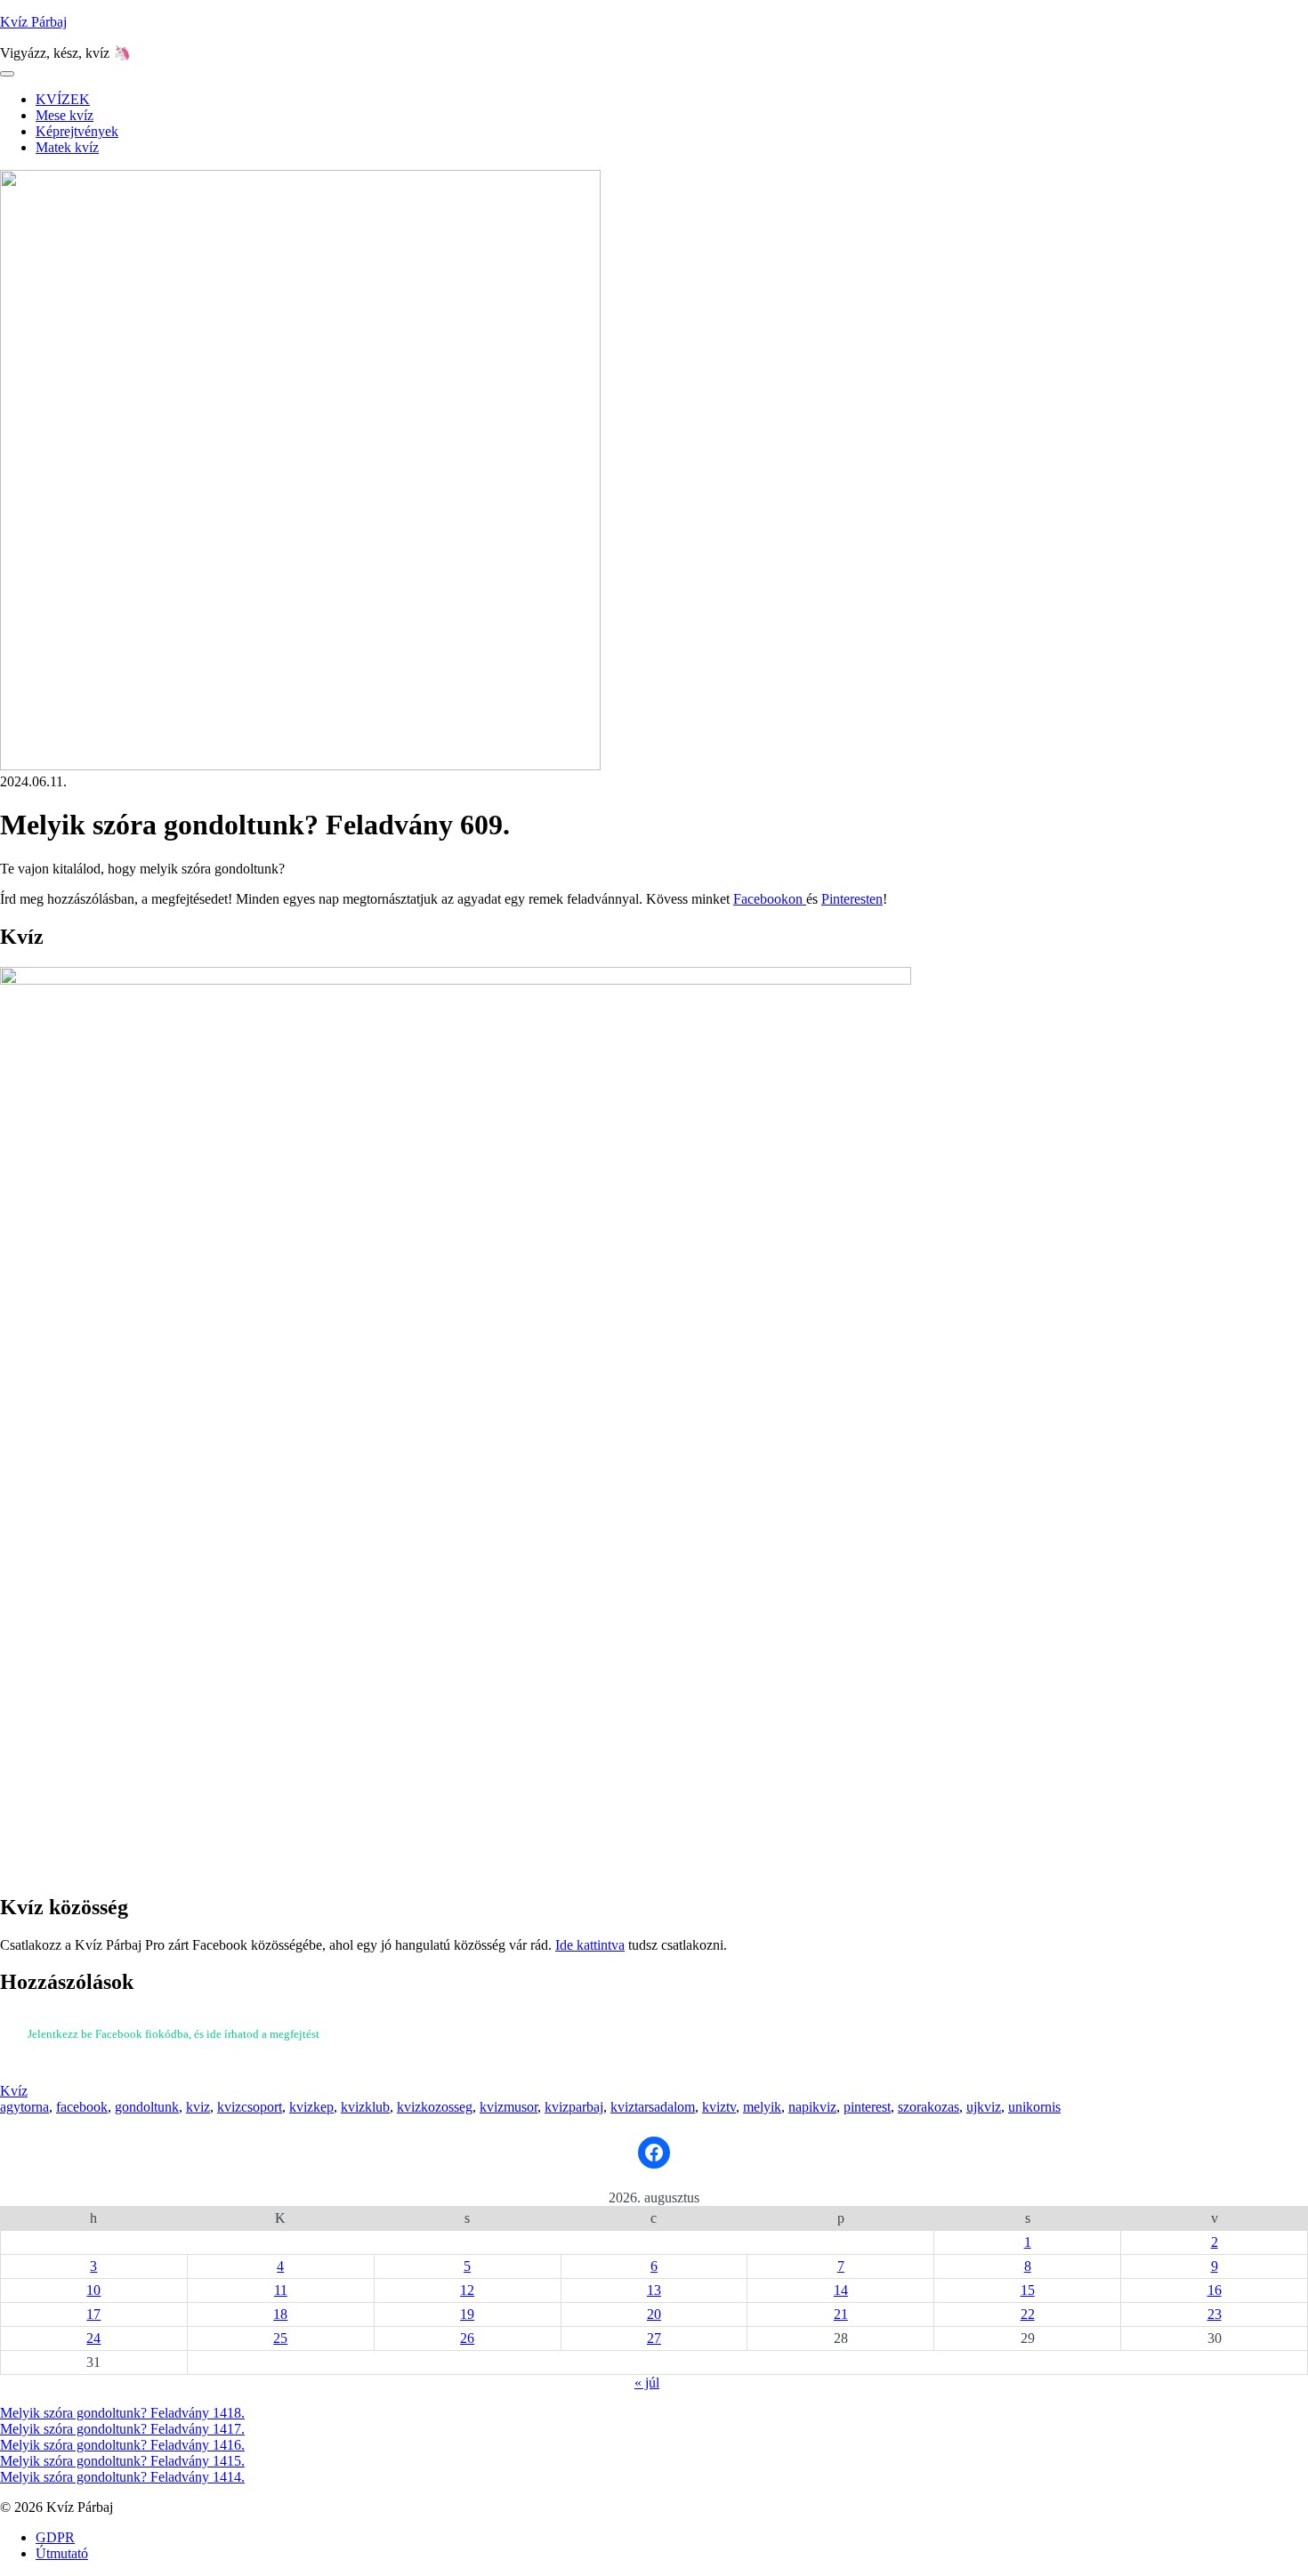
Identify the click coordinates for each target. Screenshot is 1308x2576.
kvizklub (365, 2107)
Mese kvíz (65, 115)
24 (93, 2338)
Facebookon (770, 899)
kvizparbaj (574, 2107)
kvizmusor (509, 2107)
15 (1028, 2290)
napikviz (812, 2107)
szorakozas (929, 2107)
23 (1215, 2314)
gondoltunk (147, 2107)
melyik (762, 2107)
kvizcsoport (250, 2107)
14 (841, 2290)
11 (281, 2290)
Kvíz (14, 2091)
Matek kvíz (67, 147)
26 (467, 2338)
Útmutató (62, 2553)
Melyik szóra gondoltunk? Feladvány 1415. (122, 2461)
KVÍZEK (63, 99)
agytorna (24, 2107)
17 (93, 2314)
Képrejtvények (77, 131)
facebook (82, 2107)
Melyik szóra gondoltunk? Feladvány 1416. (122, 2445)
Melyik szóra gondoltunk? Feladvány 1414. (122, 2477)
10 (93, 2290)
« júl (647, 2383)
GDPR (55, 2537)
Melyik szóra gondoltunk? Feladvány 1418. (122, 2413)
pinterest (867, 2107)
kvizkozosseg (435, 2107)
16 (1215, 2290)
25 (280, 2338)
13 (654, 2290)
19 (467, 2314)
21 (841, 2314)
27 (654, 2338)
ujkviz (984, 2107)
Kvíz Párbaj (33, 22)
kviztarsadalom (653, 2107)
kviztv (719, 2107)
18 (280, 2314)
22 (1028, 2314)
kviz (198, 2107)
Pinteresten (852, 899)
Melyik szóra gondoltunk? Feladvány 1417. (122, 2429)
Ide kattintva (590, 1945)
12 (467, 2290)
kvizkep (311, 2107)
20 (654, 2314)
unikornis (1034, 2107)
